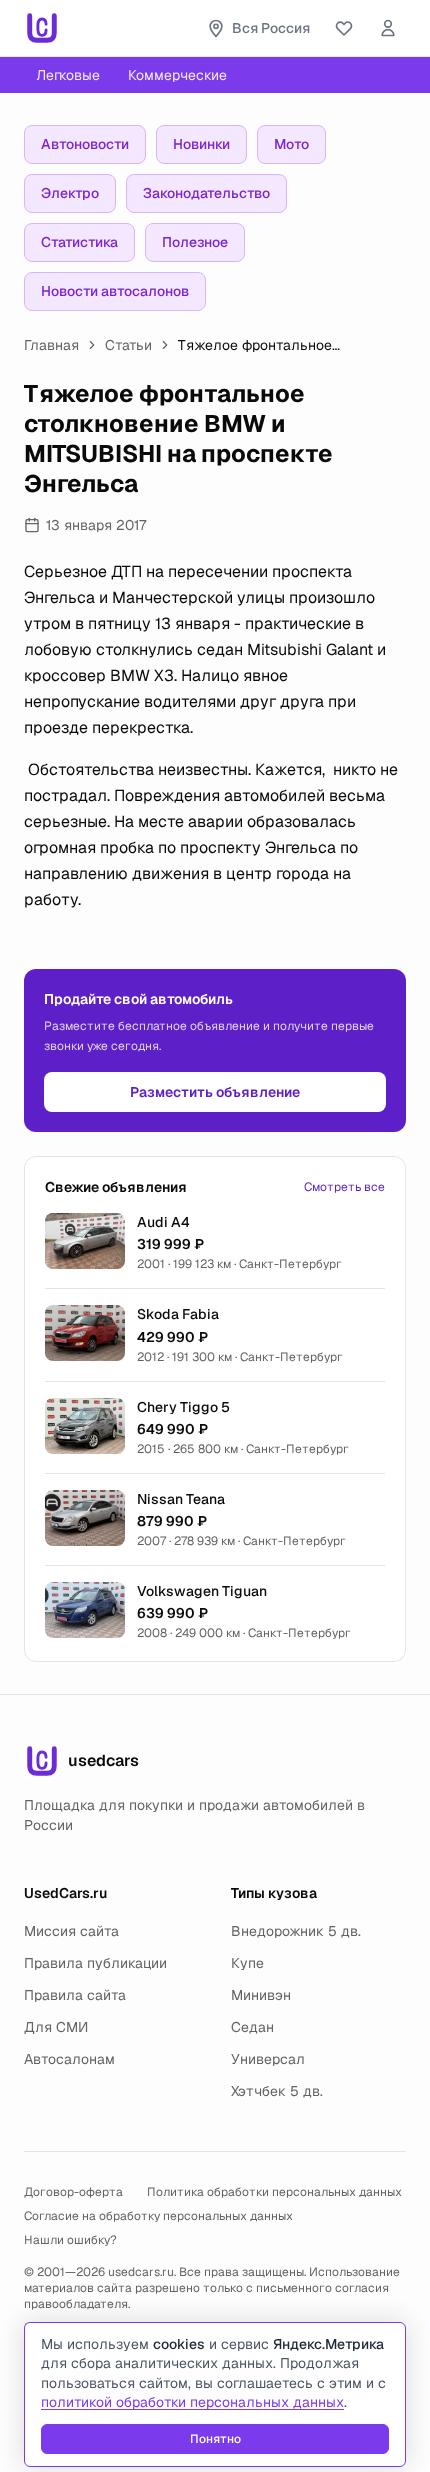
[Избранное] (344, 28)
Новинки (201, 144)
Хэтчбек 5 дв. (277, 2091)
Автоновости (85, 144)
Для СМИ (56, 2027)
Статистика (79, 242)
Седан (252, 2027)
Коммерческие (177, 75)
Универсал (268, 2059)
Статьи (128, 345)
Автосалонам (69, 2059)
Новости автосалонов (115, 291)
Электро (70, 193)
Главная (51, 345)
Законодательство (206, 193)
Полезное (195, 242)
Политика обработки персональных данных (274, 2192)
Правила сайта (75, 1995)
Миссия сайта (71, 1931)
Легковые (68, 75)
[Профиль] (388, 28)
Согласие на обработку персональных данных (158, 2216)
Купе (247, 1963)
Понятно (215, 2439)
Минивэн (261, 1995)
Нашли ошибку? (70, 2240)
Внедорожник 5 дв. (296, 1931)
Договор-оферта (73, 2192)
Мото (291, 144)
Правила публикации (95, 1963)
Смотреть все (344, 1187)
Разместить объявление (215, 1092)
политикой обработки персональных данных (192, 2402)
